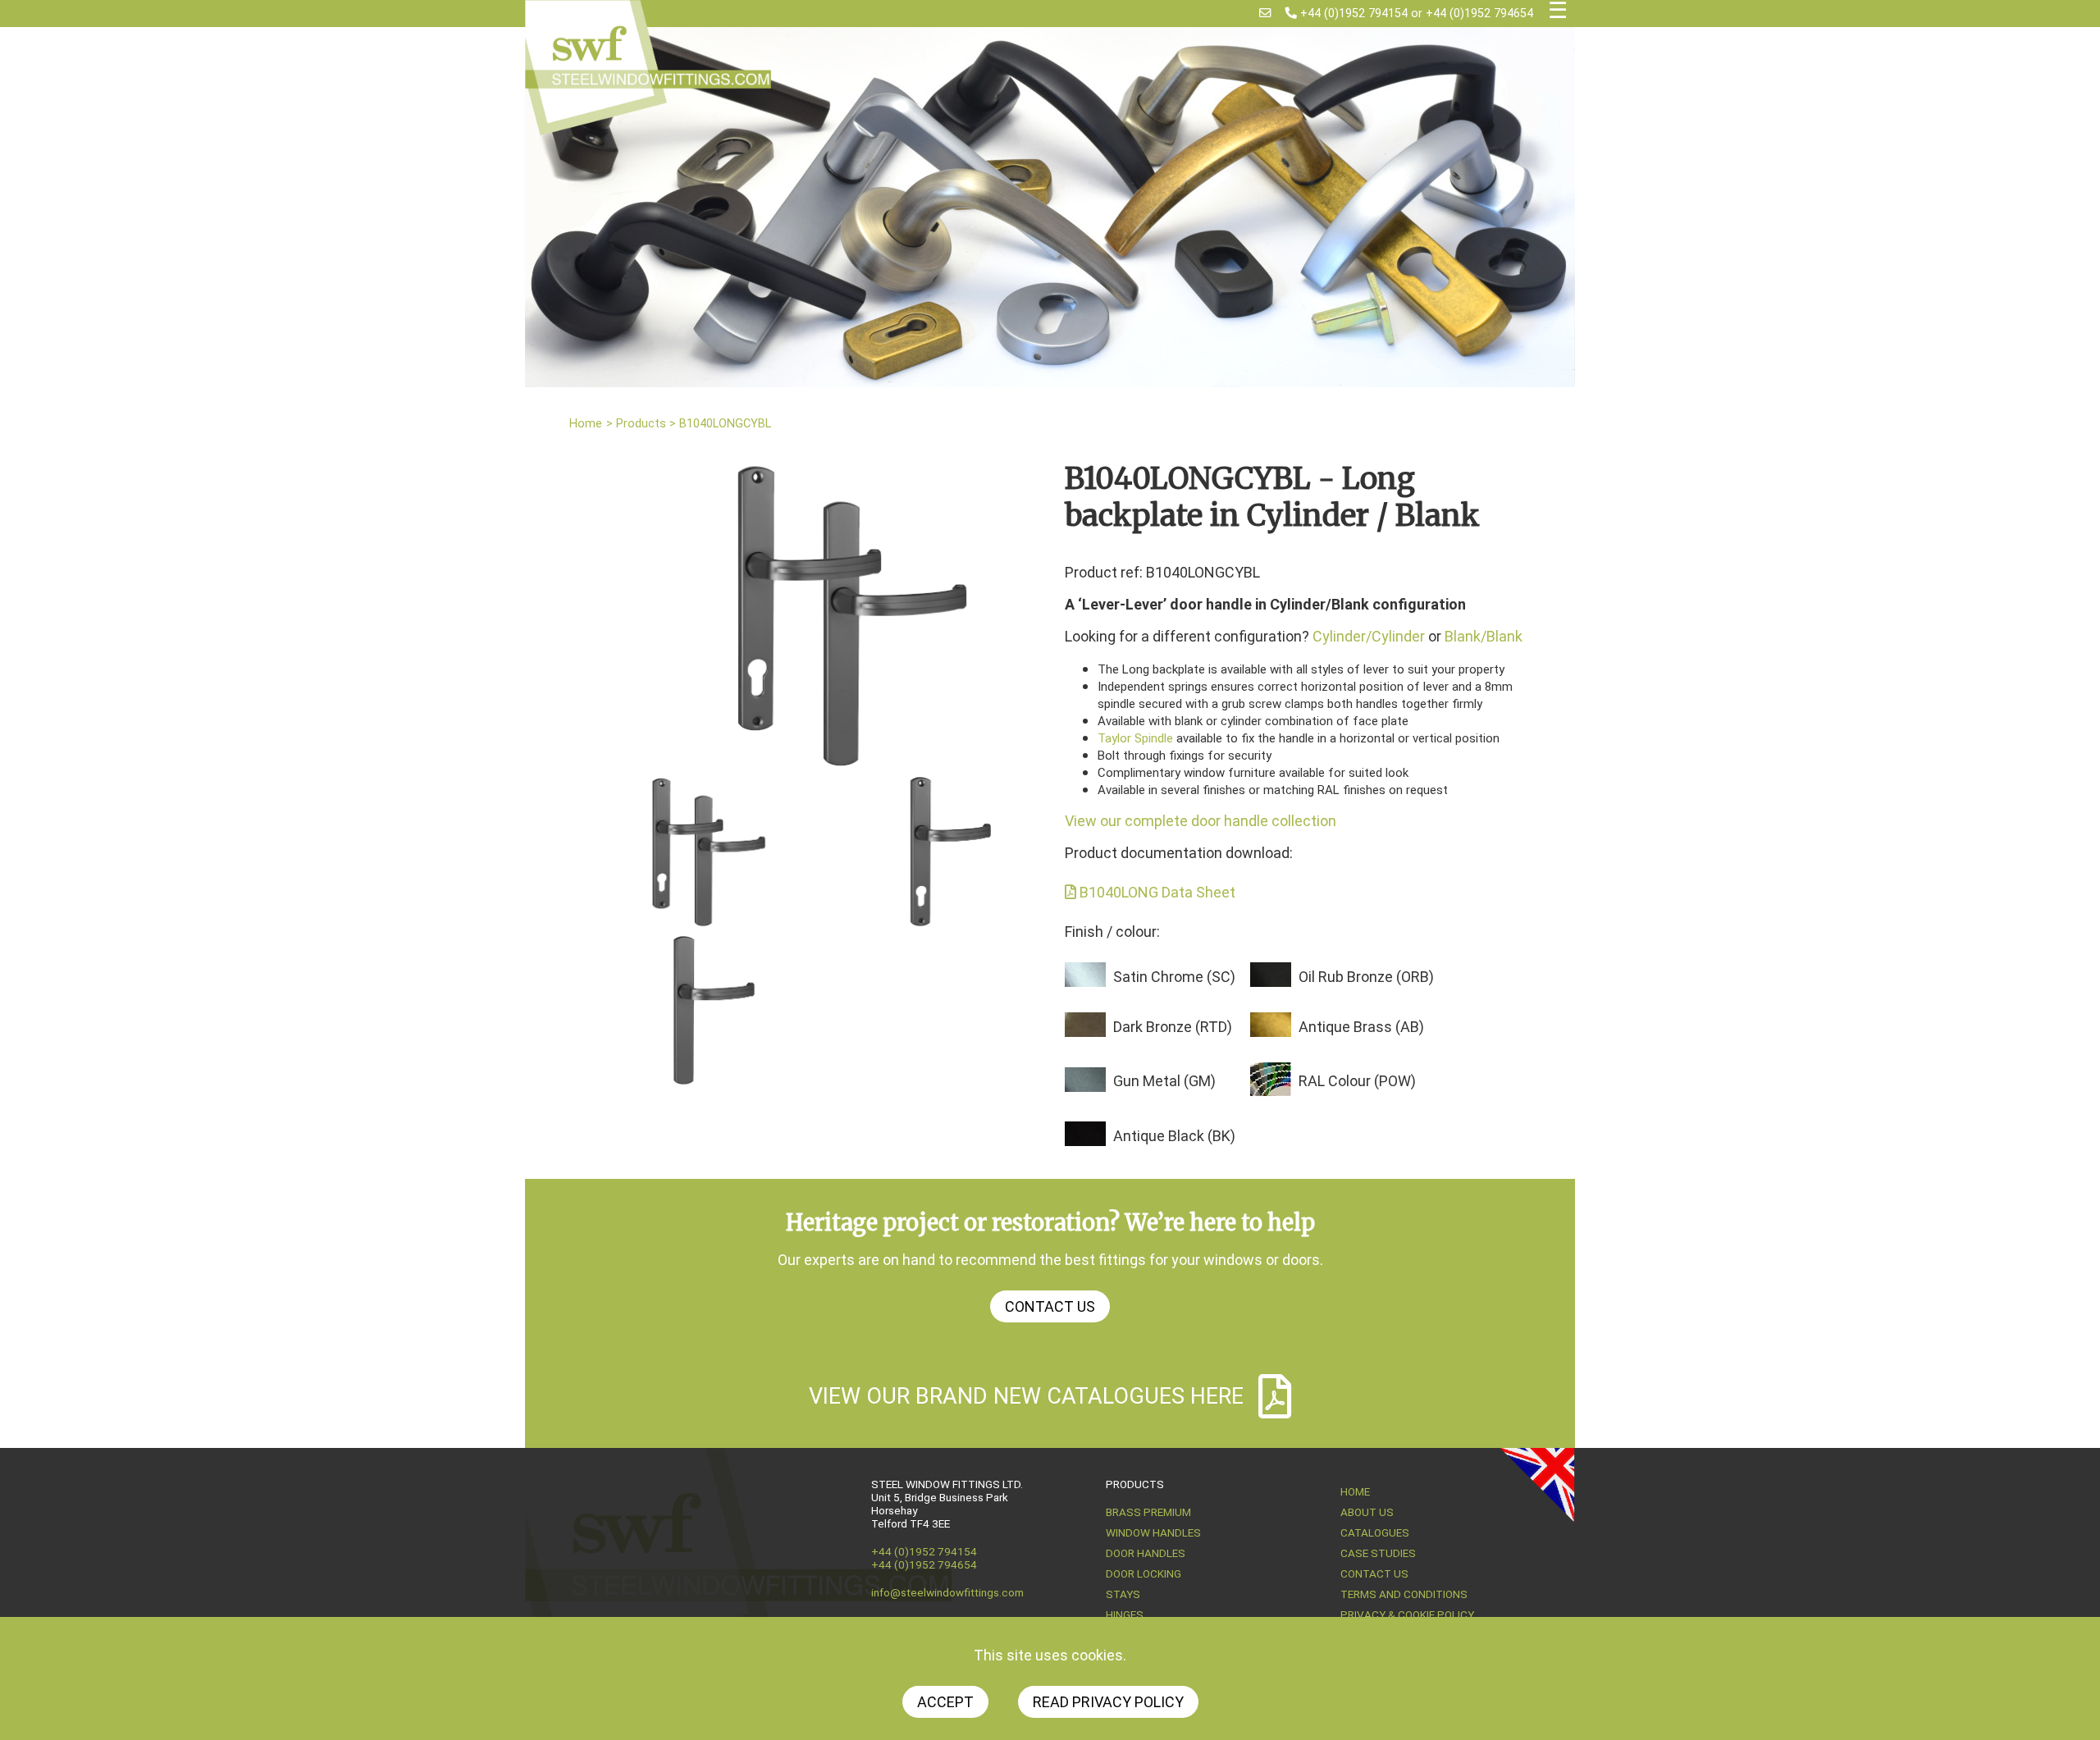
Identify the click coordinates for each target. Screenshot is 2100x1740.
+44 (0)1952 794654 (1479, 14)
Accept (945, 1702)
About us (1367, 1512)
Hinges (1125, 1614)
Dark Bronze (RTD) (1173, 1027)
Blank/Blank (1484, 636)
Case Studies (1378, 1553)
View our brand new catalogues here (1026, 1396)
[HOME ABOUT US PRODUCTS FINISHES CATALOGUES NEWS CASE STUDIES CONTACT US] (1558, 14)
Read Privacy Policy (1108, 1702)
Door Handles (1146, 1553)
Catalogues (1375, 1532)
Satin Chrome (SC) (1174, 977)
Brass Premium (1148, 1512)
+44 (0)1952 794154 (1352, 14)
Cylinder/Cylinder (1369, 636)
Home (586, 424)
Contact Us (1050, 1306)
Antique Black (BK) (1174, 1136)
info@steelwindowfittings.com (947, 1592)
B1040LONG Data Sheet (1156, 892)
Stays (1123, 1594)
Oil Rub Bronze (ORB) (1366, 977)
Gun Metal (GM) (1164, 1081)
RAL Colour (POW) (1357, 1081)
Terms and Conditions (1404, 1594)
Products (641, 424)
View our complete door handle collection (1201, 821)
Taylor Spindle (1135, 738)
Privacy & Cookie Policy (1407, 1614)
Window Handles (1153, 1532)
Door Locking (1144, 1573)
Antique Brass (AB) (1361, 1027)
